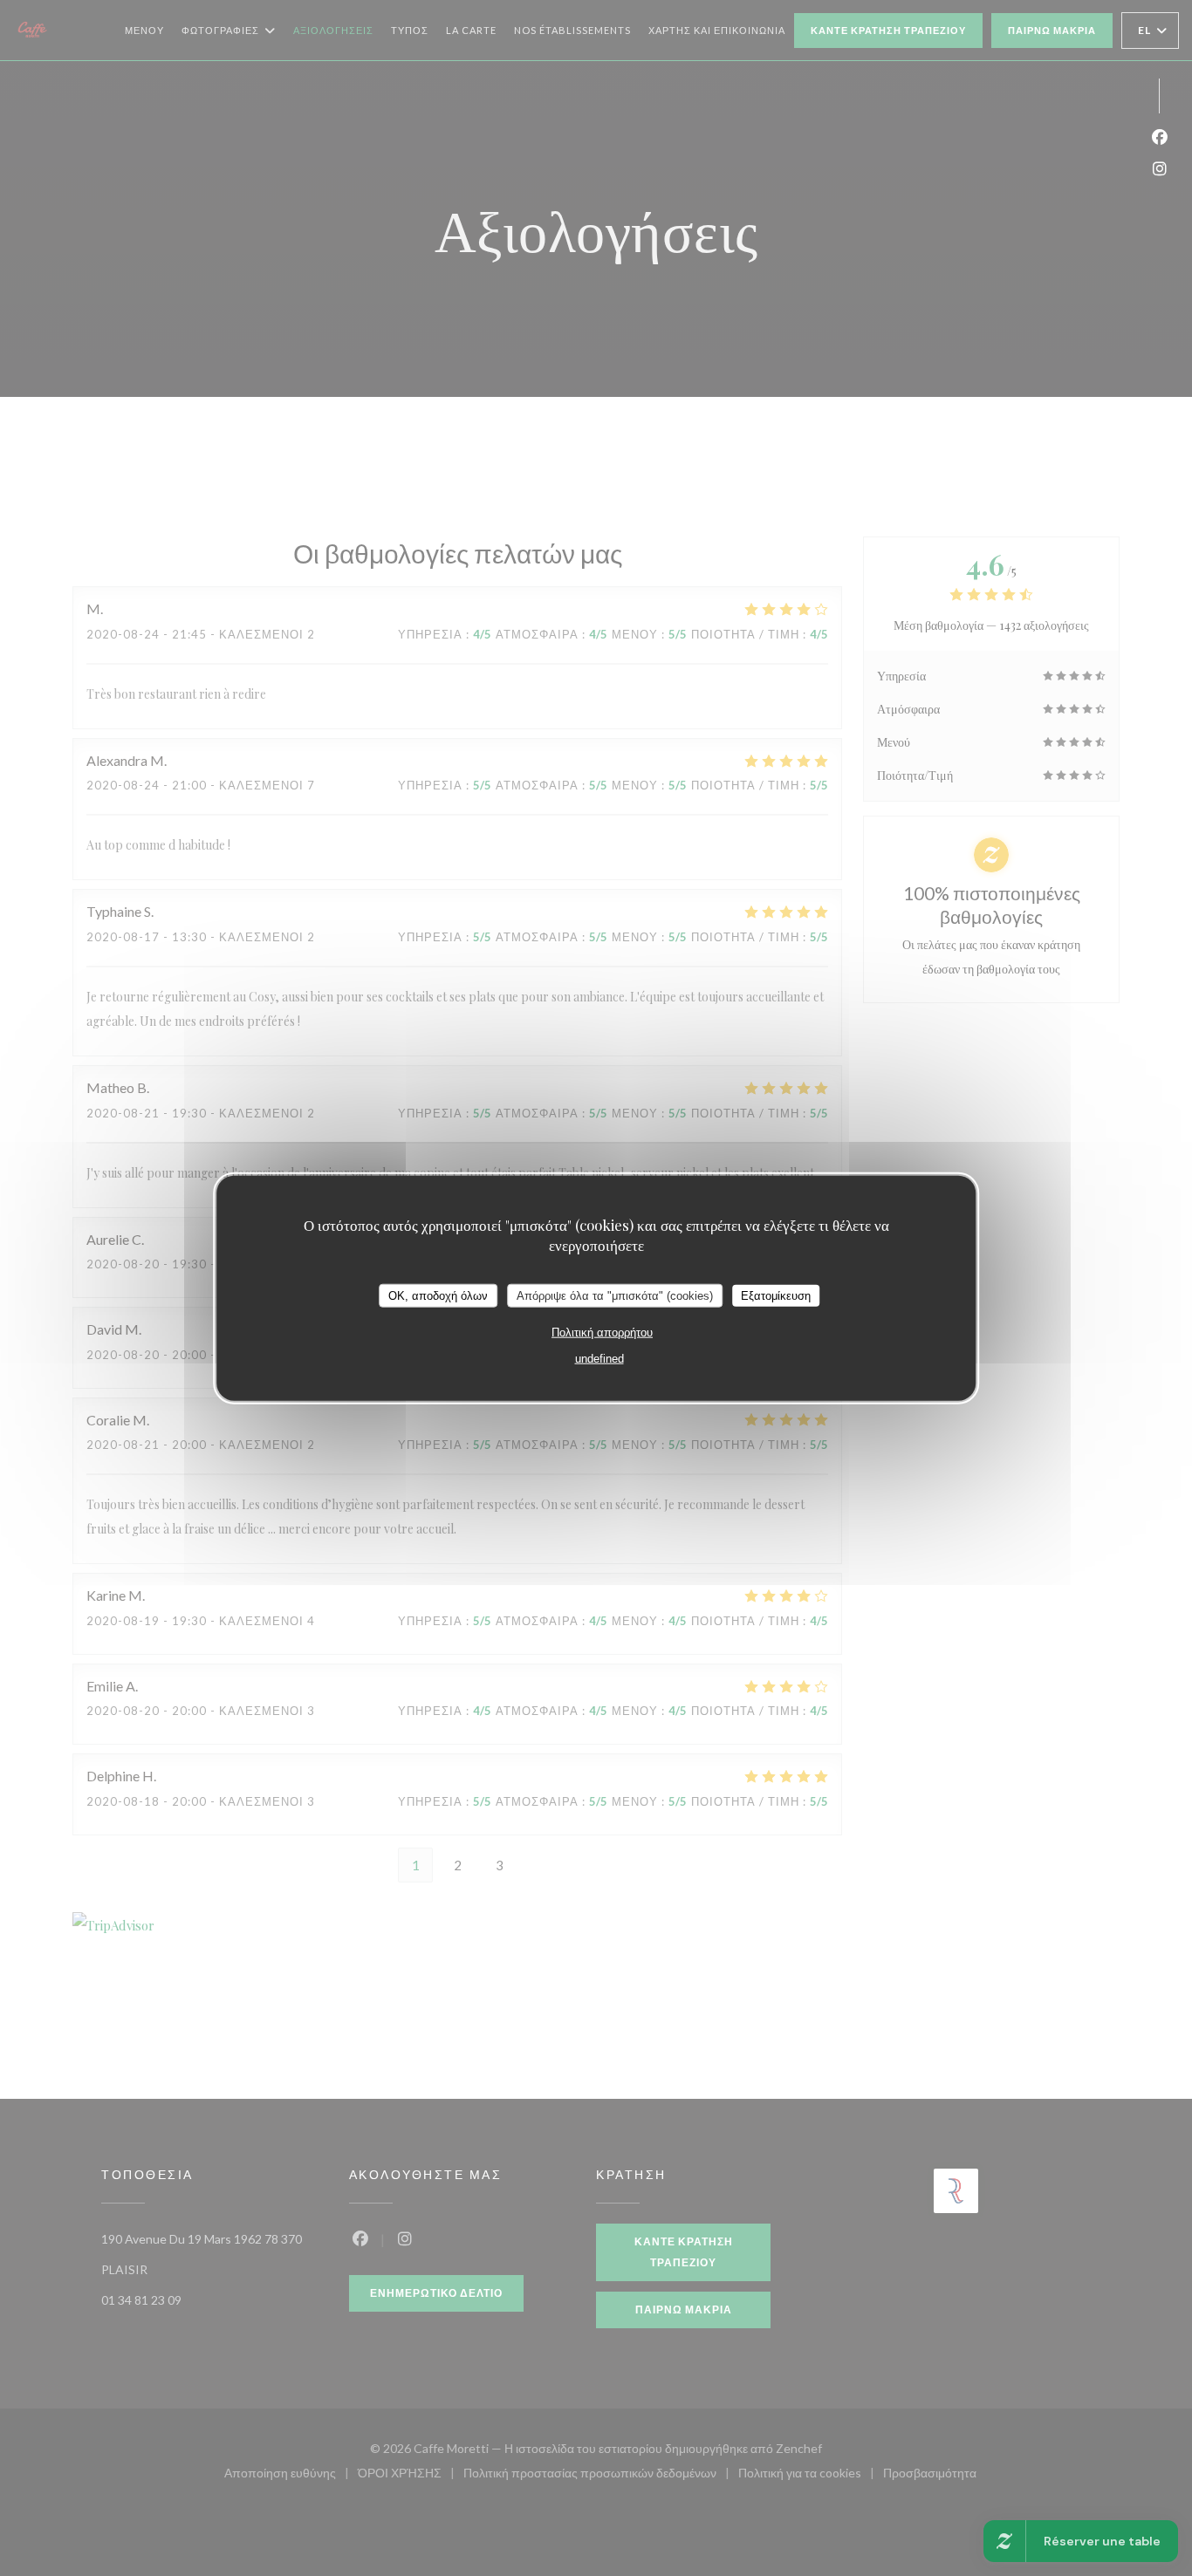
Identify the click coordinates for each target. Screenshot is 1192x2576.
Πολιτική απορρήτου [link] (602, 1332)
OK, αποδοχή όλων (438, 1295)
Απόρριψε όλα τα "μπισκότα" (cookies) (615, 1295)
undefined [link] (599, 1359)
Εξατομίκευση (776, 1295)
